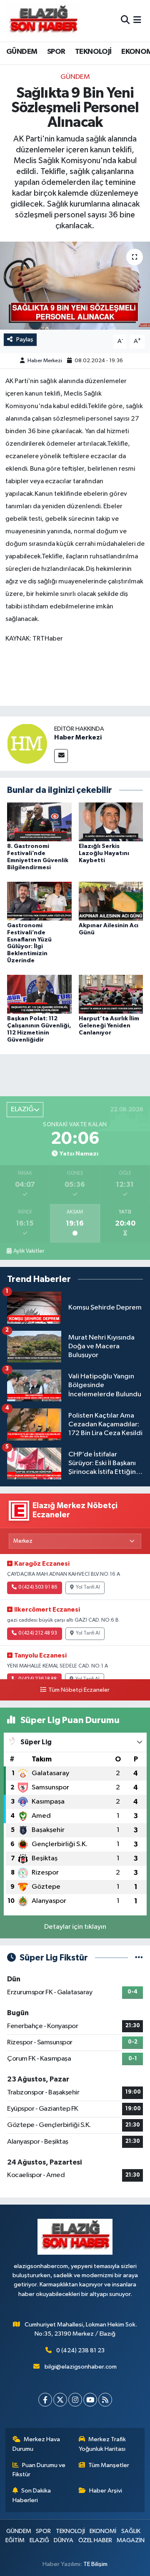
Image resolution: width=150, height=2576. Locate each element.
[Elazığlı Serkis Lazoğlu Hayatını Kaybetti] (111, 822)
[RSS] (105, 2400)
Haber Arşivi (106, 2491)
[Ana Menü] (137, 21)
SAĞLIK (131, 2531)
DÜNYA (64, 2540)
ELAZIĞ (39, 2540)
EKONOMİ (103, 2531)
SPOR (56, 52)
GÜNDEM (22, 52)
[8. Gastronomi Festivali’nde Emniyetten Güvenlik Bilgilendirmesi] (39, 822)
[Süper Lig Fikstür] (139, 1958)
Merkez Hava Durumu (36, 2444)
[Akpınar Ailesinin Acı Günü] (111, 901)
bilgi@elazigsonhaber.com (81, 2367)
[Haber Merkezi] (27, 743)
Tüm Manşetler (109, 2465)
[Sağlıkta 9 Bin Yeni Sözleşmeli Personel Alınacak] (75, 286)
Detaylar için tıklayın (75, 1927)
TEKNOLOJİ (93, 52)
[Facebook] (45, 2400)
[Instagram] (75, 2400)
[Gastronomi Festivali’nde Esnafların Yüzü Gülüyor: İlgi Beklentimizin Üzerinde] (39, 901)
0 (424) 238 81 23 (80, 2350)
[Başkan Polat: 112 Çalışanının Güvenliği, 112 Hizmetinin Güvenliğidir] (39, 994)
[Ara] (125, 21)
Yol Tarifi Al (88, 1587)
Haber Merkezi (45, 361)
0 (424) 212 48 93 (38, 1633)
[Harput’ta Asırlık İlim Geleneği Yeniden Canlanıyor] (111, 994)
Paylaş (25, 339)
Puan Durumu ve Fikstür (39, 2470)
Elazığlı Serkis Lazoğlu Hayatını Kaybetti (104, 853)
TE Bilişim (95, 2564)
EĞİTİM (15, 2540)
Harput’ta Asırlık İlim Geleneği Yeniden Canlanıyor (109, 1026)
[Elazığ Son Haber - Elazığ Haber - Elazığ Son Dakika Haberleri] (43, 21)
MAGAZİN (131, 2540)
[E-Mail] (61, 756)
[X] (60, 2400)
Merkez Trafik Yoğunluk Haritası (102, 2444)
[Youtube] (90, 2400)
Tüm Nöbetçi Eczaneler (79, 1690)
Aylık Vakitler (29, 1251)
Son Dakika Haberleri (32, 2495)
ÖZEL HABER (95, 2540)
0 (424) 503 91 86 (38, 1587)
